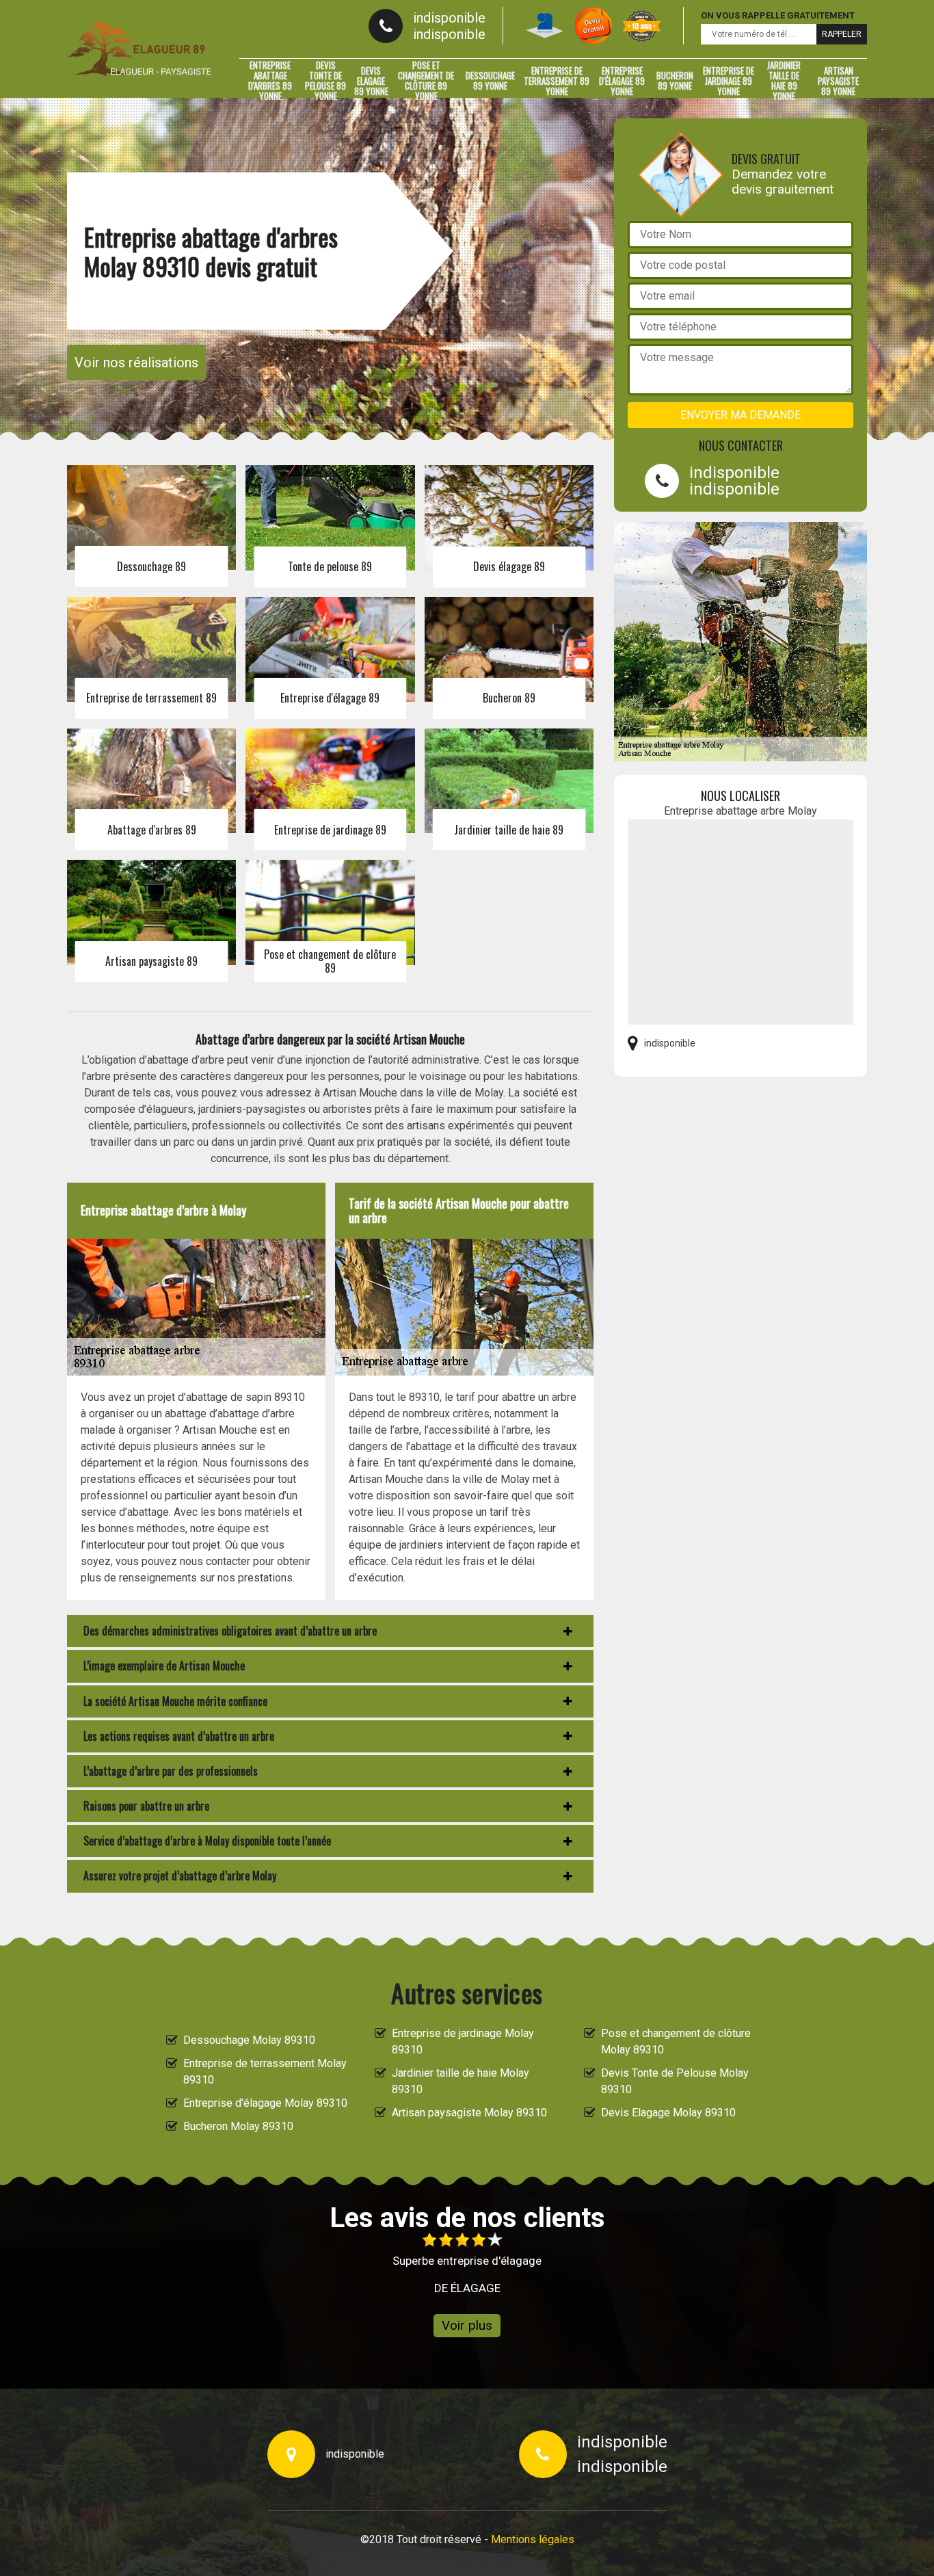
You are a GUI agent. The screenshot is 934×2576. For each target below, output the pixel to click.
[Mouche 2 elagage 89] (139, 49)
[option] (467, 2264)
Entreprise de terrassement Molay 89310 (265, 2072)
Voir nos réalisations (136, 363)
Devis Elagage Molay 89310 (668, 2113)
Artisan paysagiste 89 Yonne (838, 81)
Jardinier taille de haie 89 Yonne (784, 81)
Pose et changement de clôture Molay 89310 (676, 2041)
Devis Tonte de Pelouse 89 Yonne (325, 81)
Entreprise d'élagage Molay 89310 (265, 2103)
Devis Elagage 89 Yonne (371, 81)
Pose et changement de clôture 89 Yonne (426, 81)
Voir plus (467, 2325)
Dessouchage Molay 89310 (249, 2040)
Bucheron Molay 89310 (238, 2126)
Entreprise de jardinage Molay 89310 (463, 2041)
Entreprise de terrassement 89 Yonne (557, 81)
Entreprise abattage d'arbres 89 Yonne (270, 81)
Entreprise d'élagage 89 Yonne (622, 81)
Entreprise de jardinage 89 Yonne (729, 81)
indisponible (449, 18)
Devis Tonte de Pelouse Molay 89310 (675, 2081)
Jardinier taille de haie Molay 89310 (461, 2081)
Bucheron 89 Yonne (675, 80)
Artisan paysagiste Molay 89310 (469, 2113)
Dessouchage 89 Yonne (490, 80)
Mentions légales (533, 2539)
